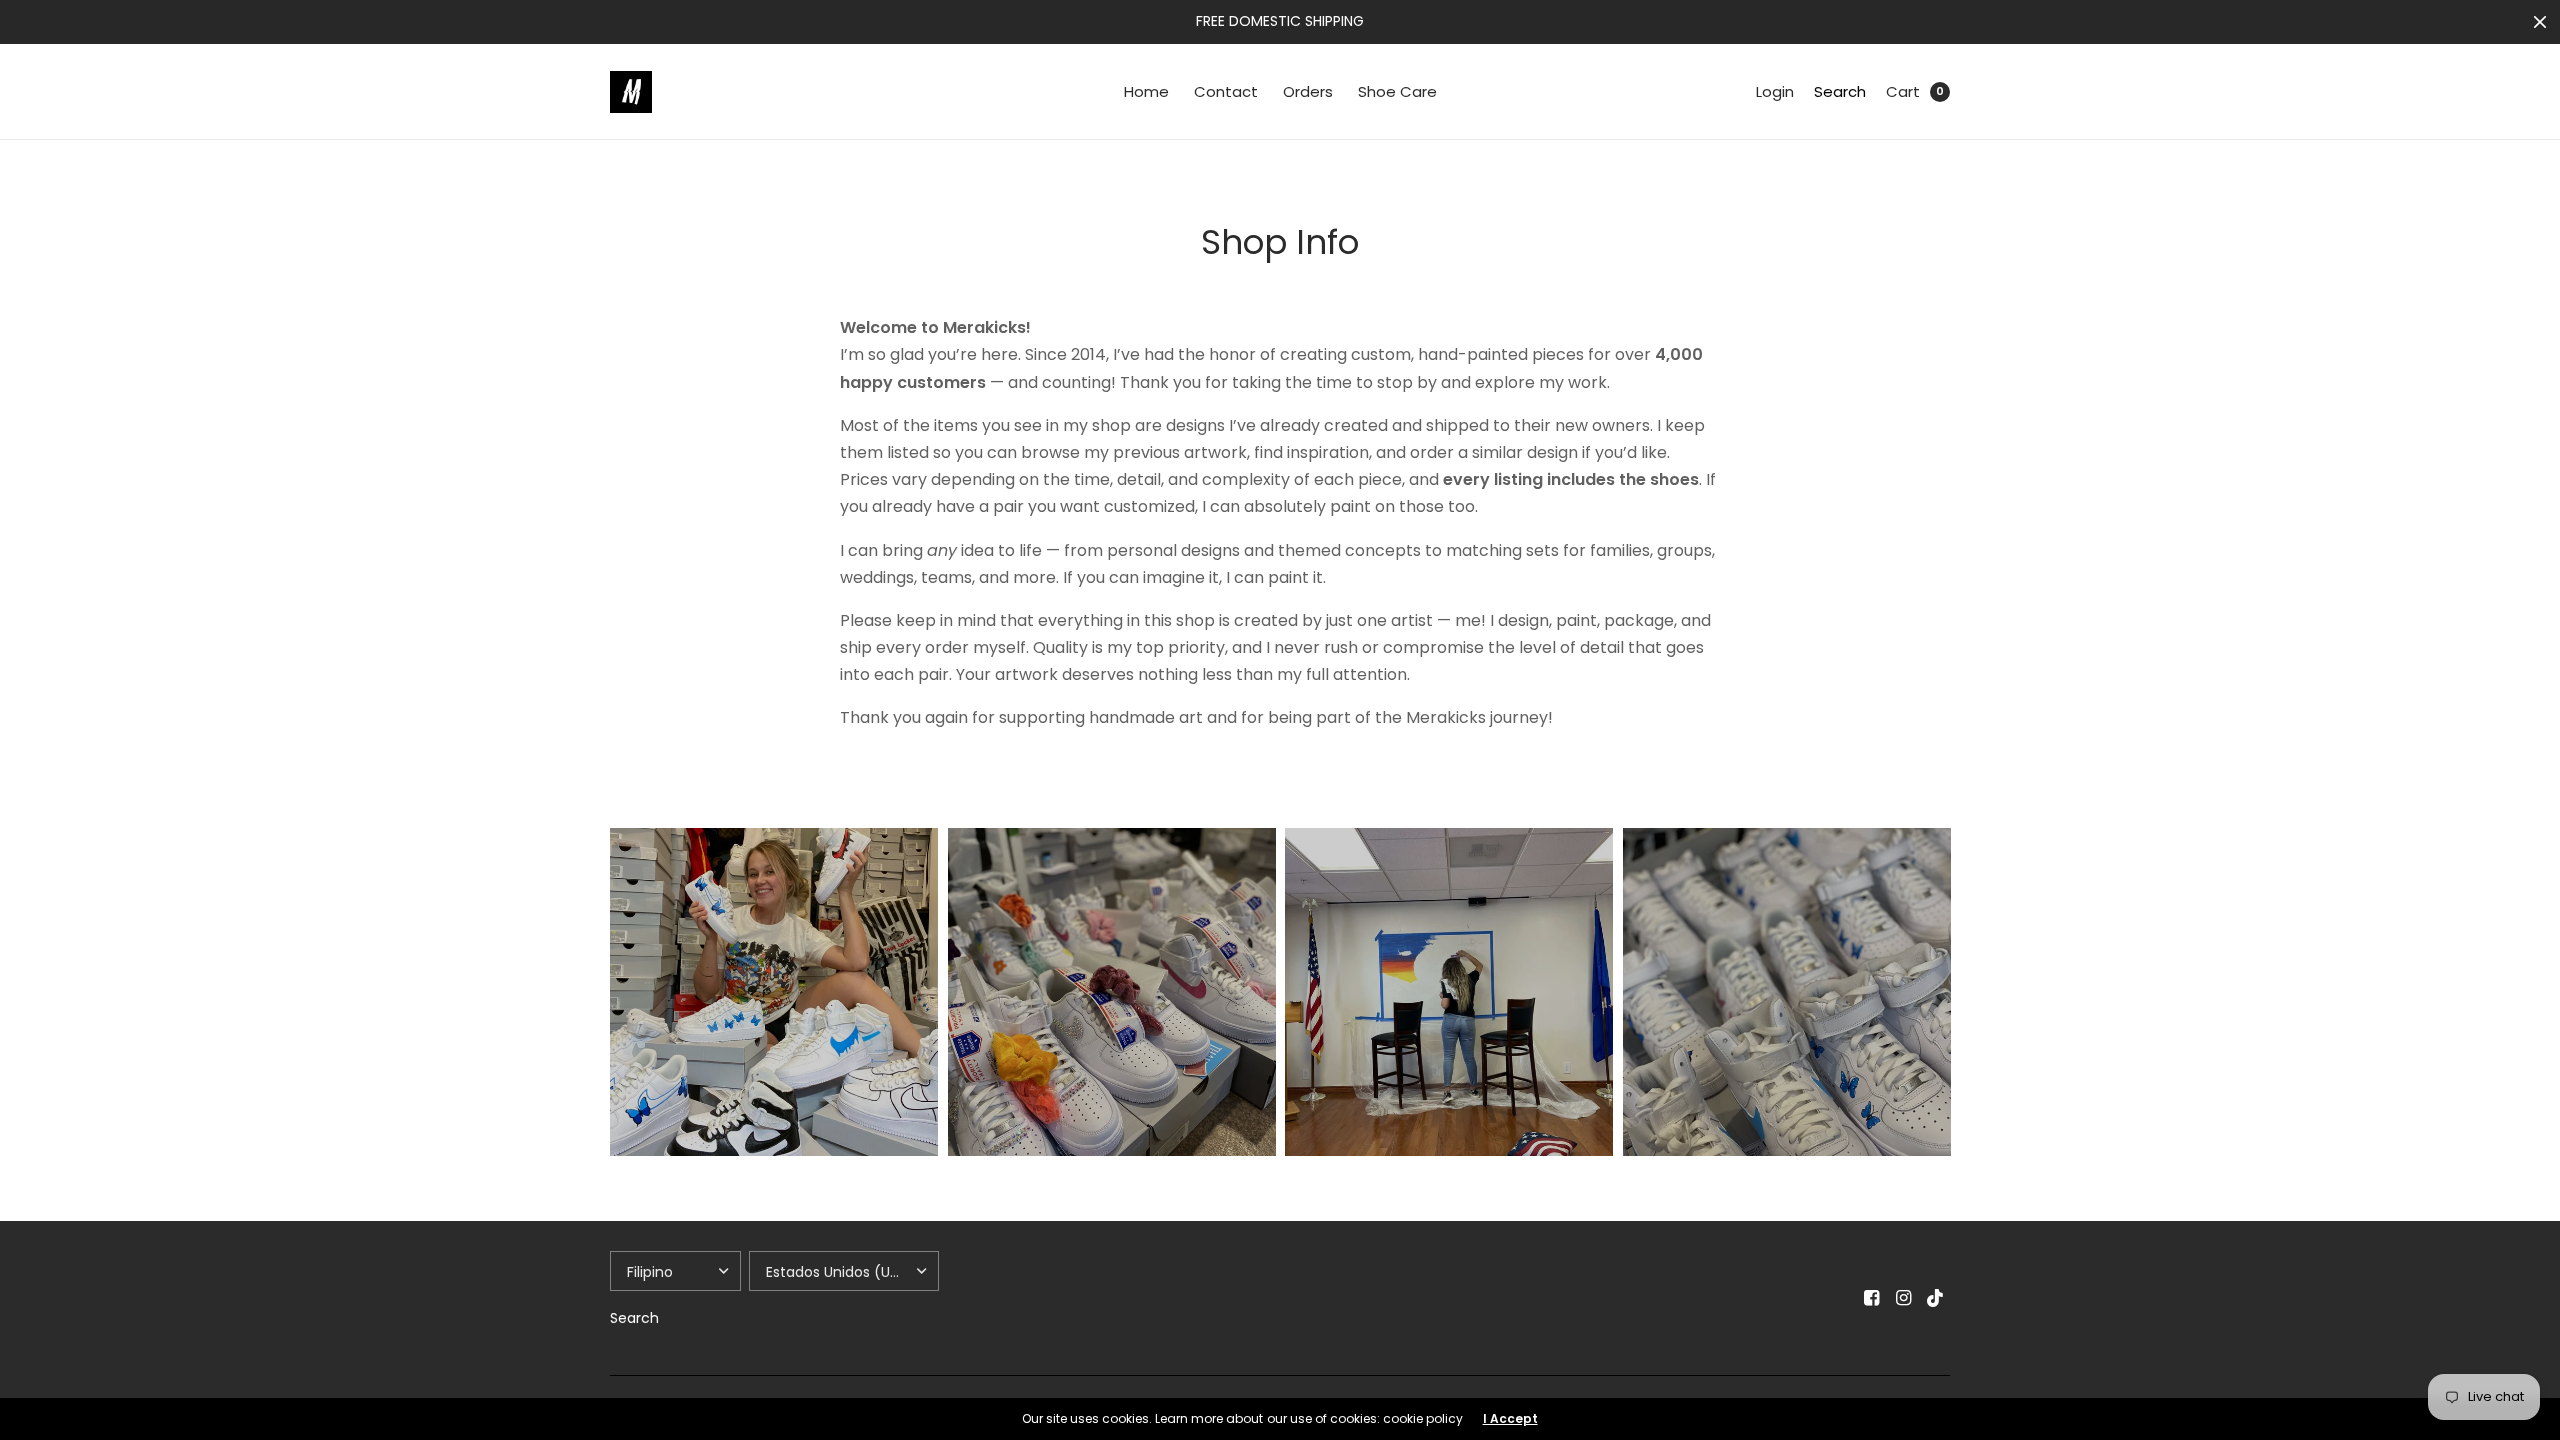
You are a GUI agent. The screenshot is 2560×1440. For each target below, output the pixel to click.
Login (1775, 91)
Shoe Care (1397, 91)
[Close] (2540, 22)
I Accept (1510, 1419)
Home (1146, 91)
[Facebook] (1872, 1298)
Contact (1226, 91)
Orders (1308, 91)
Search (1840, 91)
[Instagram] (1904, 1298)
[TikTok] (1936, 1298)
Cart (1903, 91)
